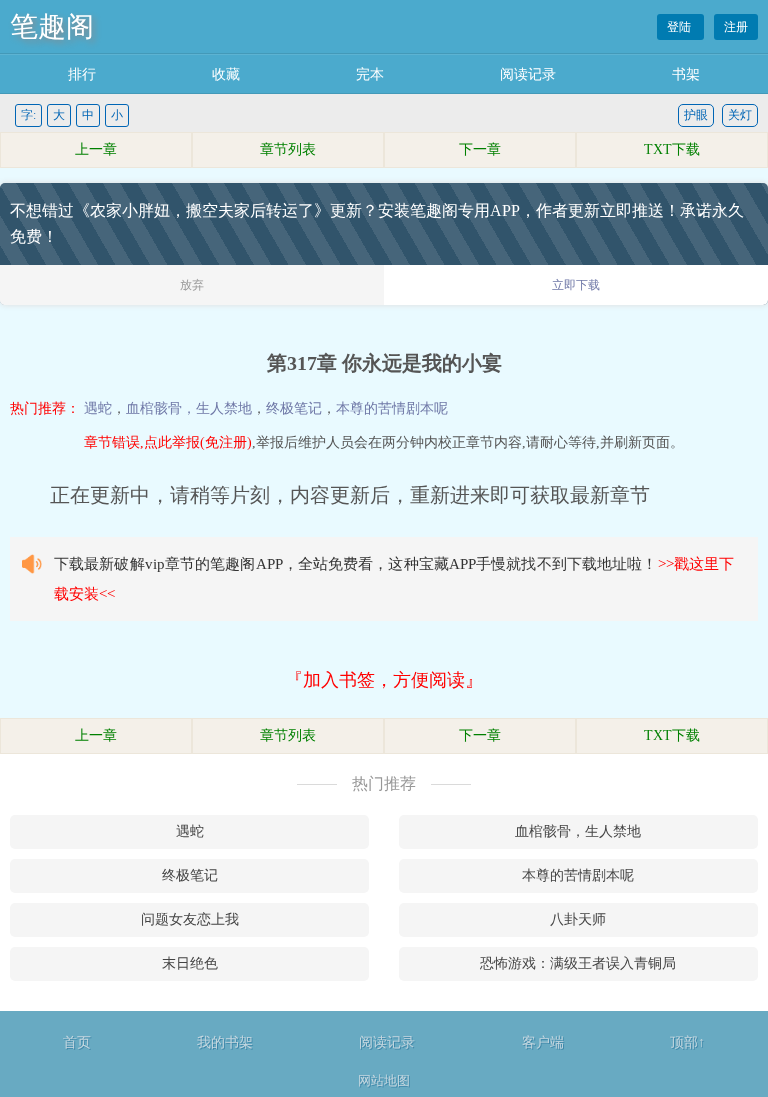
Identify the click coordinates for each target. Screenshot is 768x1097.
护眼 (696, 115)
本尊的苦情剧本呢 (392, 408)
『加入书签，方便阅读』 (384, 680)
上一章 (96, 149)
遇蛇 (98, 408)
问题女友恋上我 (190, 919)
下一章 (480, 149)
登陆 (680, 27)
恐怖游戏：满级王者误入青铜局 (578, 963)
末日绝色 (190, 963)
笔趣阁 (52, 26)
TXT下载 (672, 149)
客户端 (543, 1042)
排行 (82, 74)
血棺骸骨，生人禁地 (189, 408)
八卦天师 (578, 919)
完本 (370, 74)
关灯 (740, 115)
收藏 (226, 74)
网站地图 (384, 1080)
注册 (736, 27)
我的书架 (225, 1042)
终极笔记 (294, 408)
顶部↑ (687, 1042)
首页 (77, 1042)
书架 (686, 74)
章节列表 (288, 149)
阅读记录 (528, 74)
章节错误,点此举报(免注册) (168, 442)
